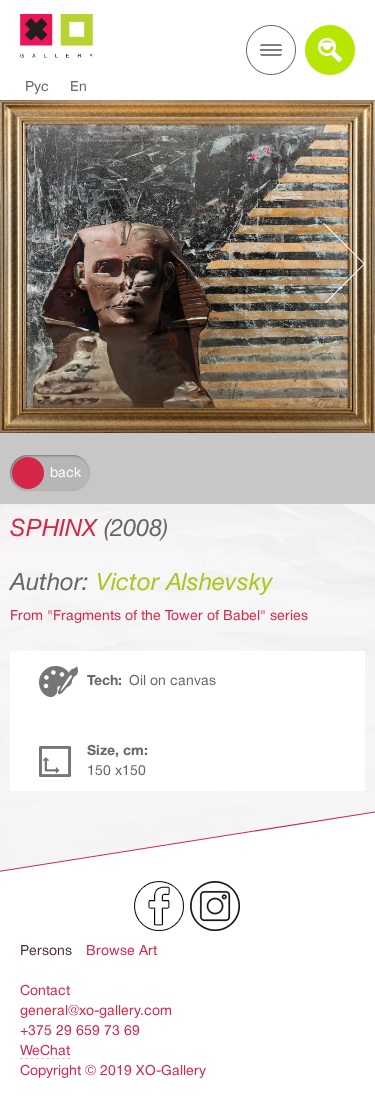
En (78, 86)
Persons (46, 950)
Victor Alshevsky (184, 582)
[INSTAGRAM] (215, 906)
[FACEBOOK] (159, 906)
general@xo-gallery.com (96, 1010)
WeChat (45, 1050)
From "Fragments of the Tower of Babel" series (159, 615)
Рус (37, 86)
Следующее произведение (334, 263)
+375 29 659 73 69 (80, 1030)
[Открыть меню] (271, 50)
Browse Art (121, 950)
